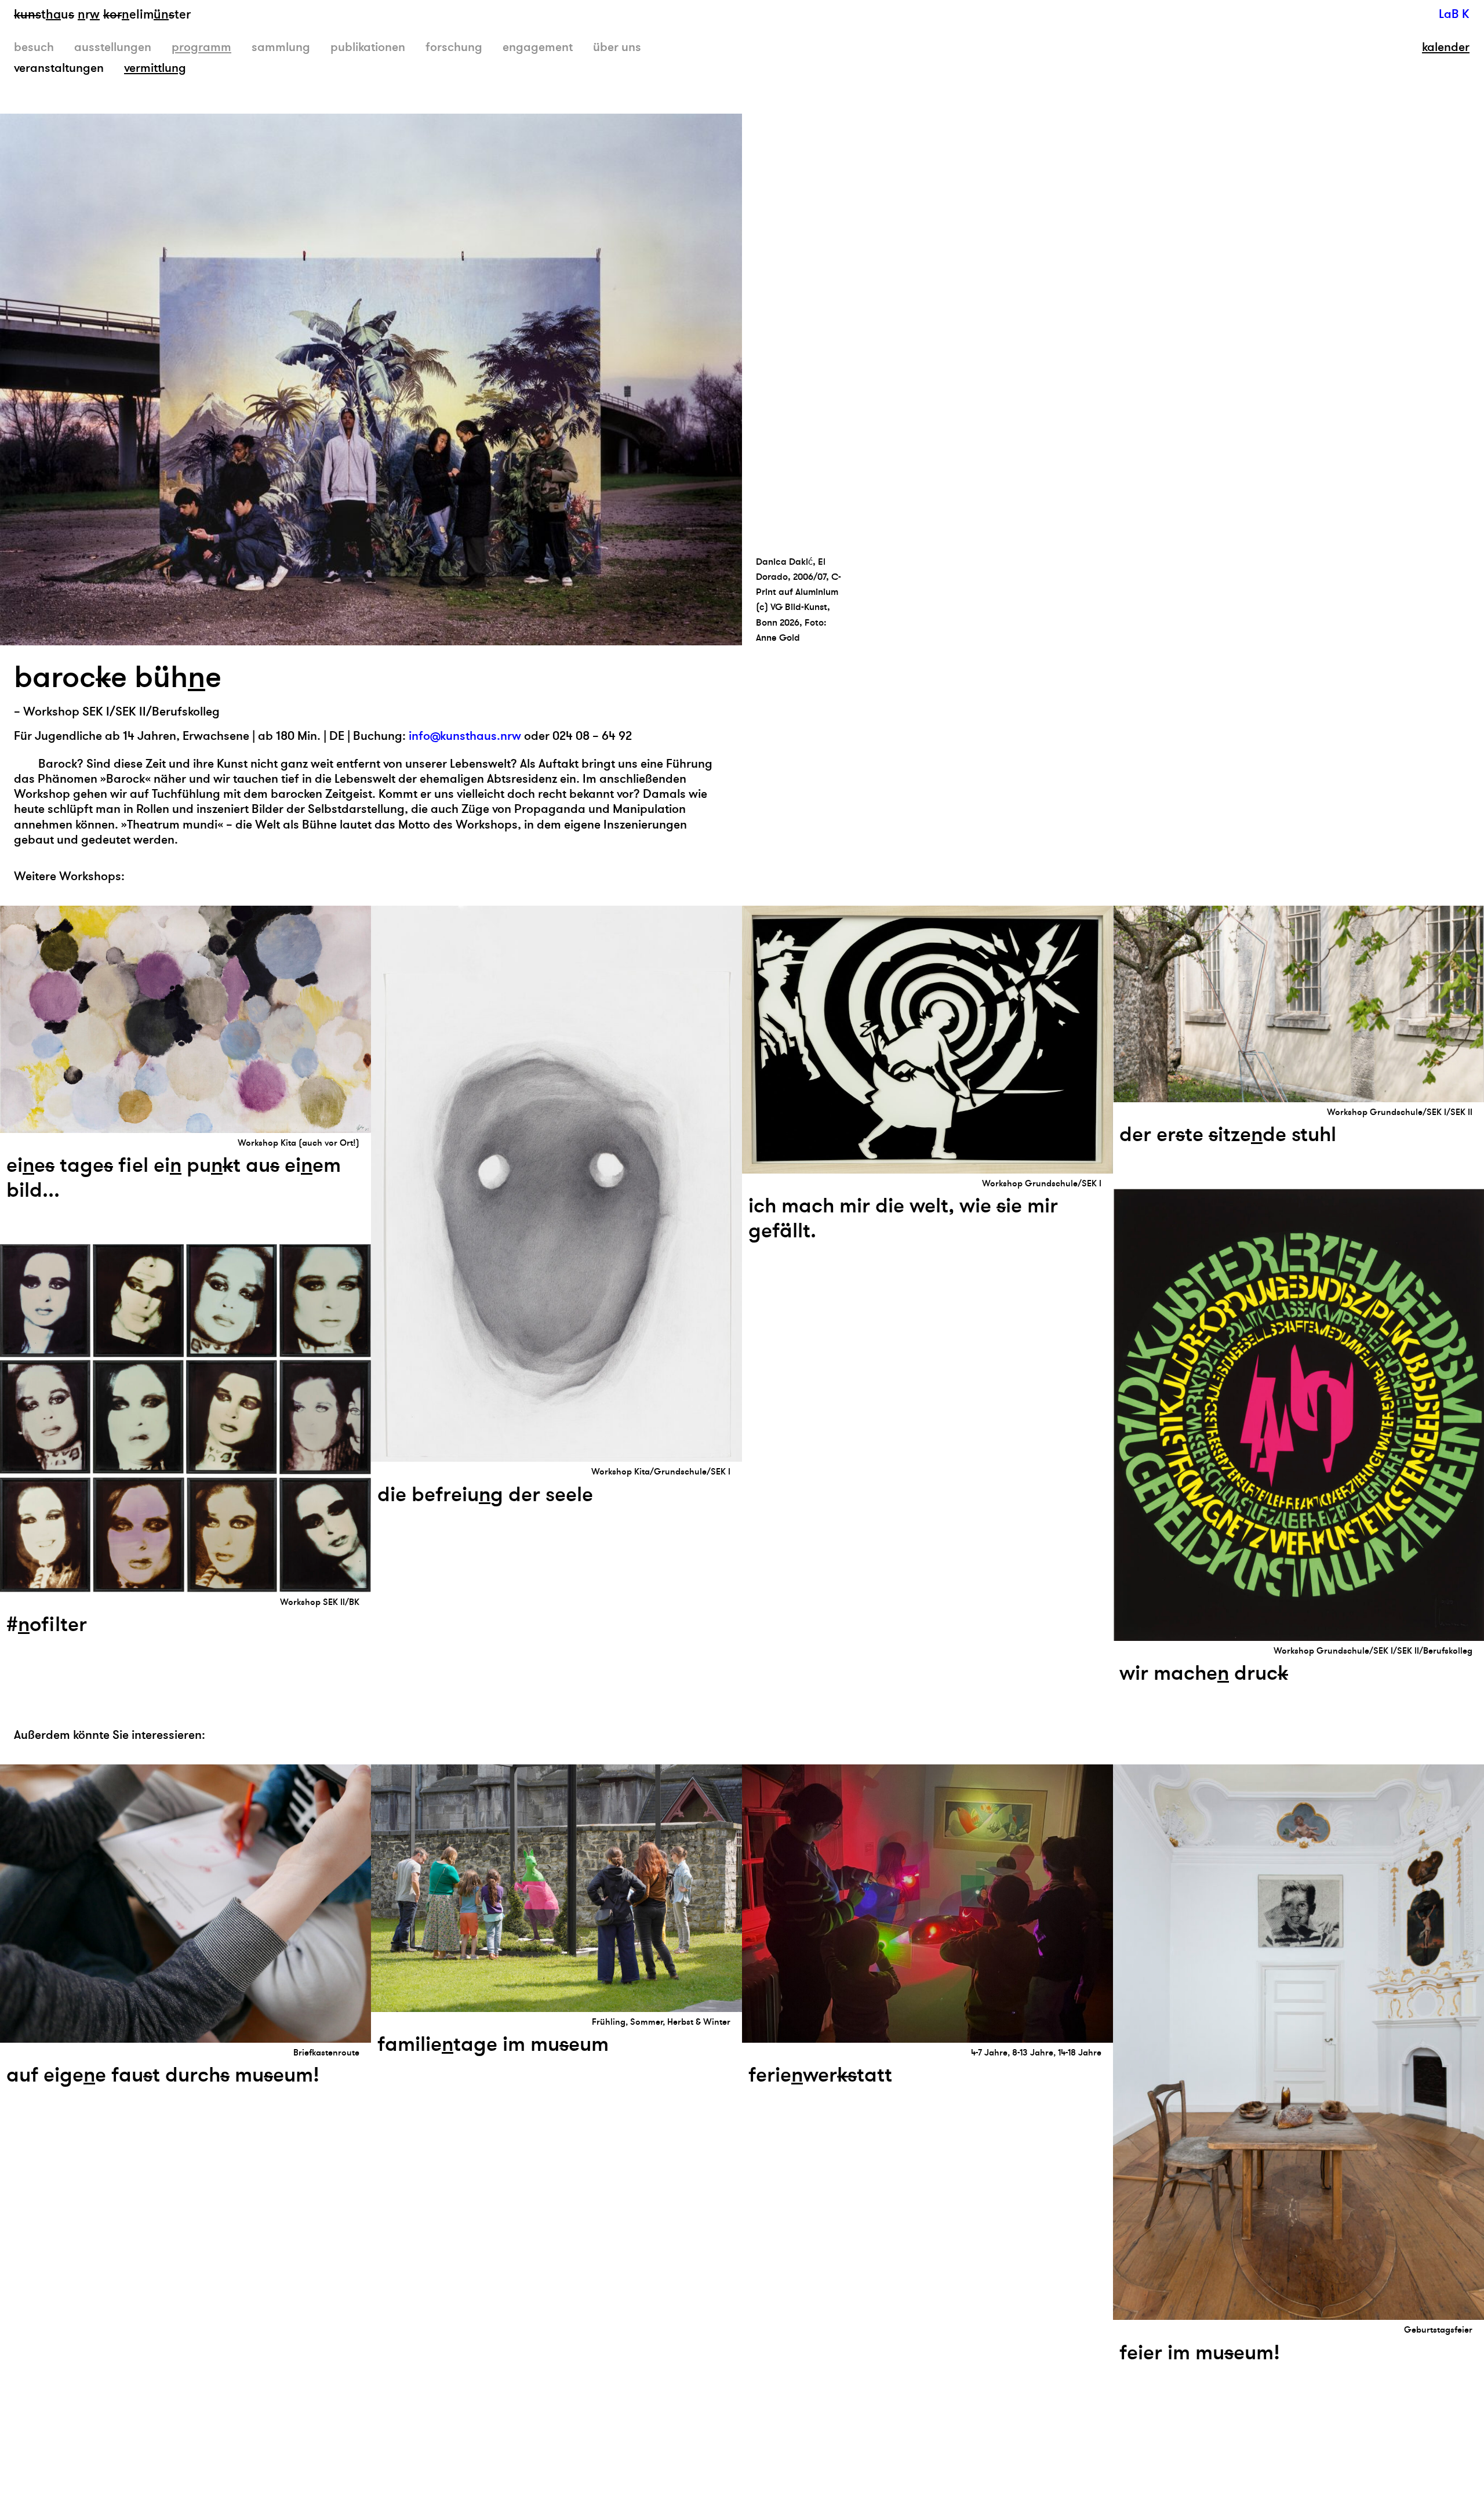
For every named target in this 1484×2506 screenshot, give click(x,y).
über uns (617, 47)
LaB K (1454, 14)
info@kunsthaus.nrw (465, 736)
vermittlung (155, 68)
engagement (538, 47)
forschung (454, 47)
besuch (34, 47)
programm (201, 47)
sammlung (281, 47)
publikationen (368, 47)
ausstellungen (113, 47)
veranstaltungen (59, 68)
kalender (1446, 48)
